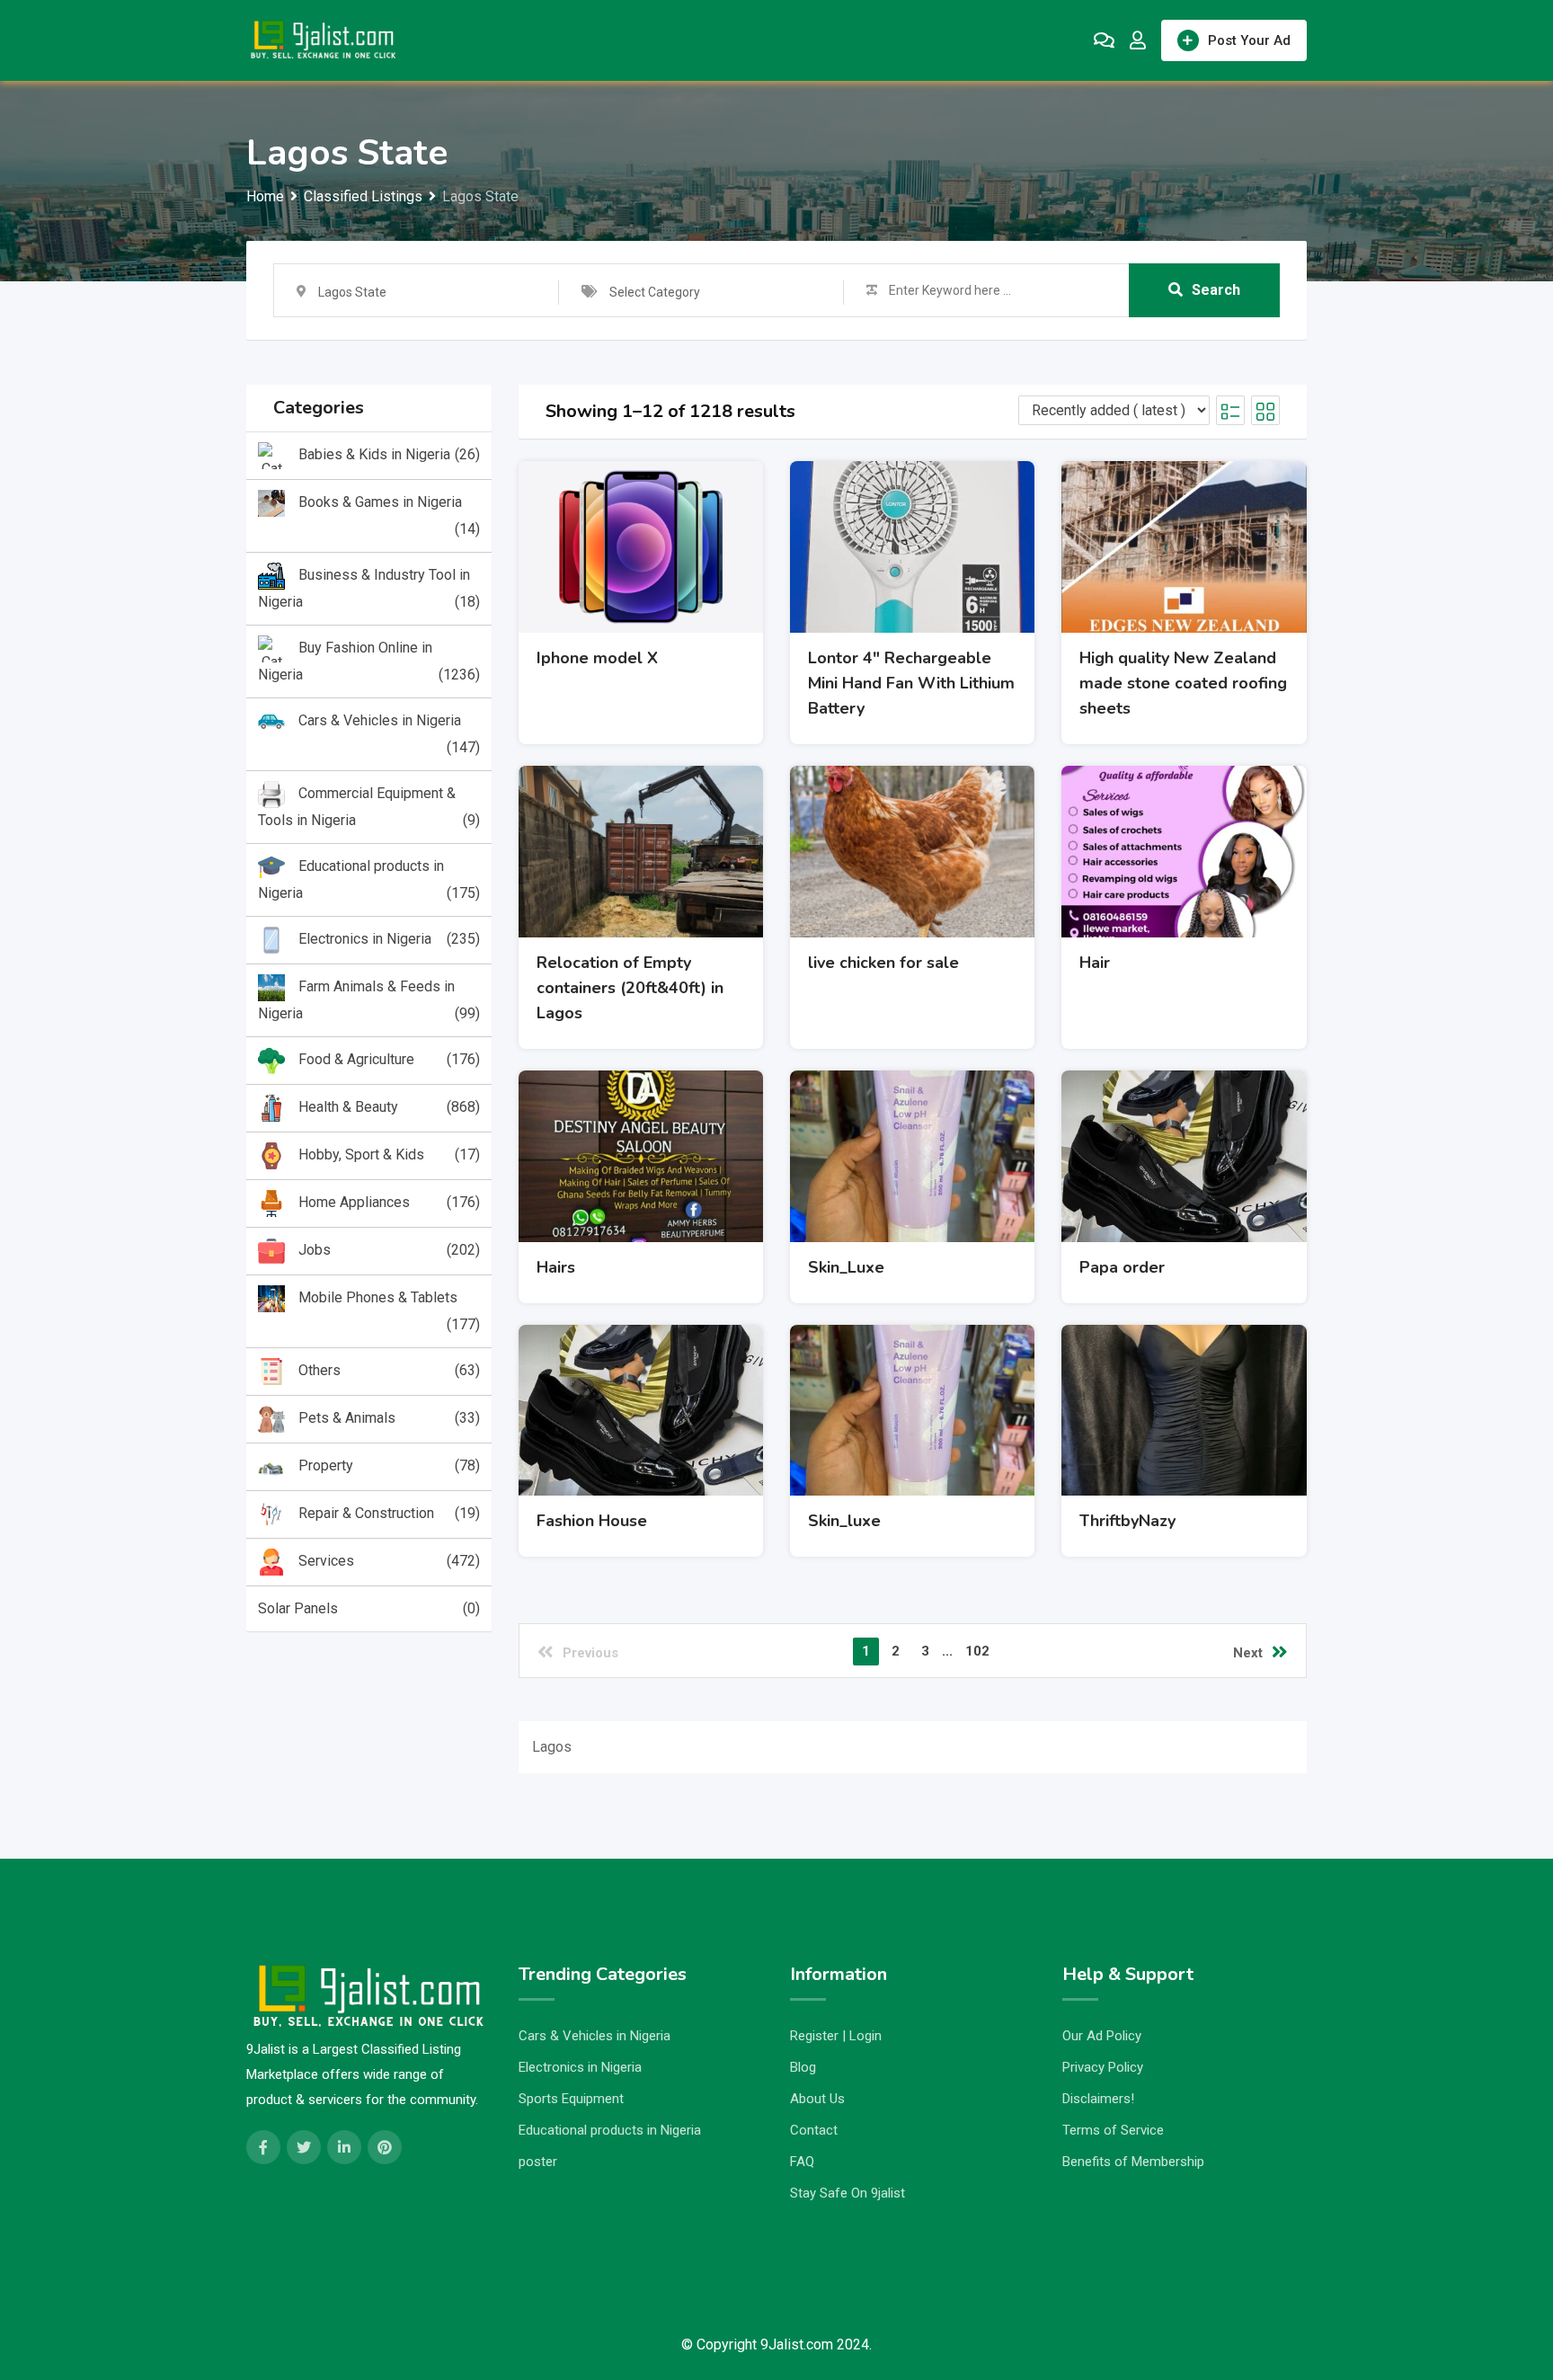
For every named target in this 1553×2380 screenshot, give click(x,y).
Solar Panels (369, 1608)
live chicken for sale (883, 963)
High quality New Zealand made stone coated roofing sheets (1183, 683)
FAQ (802, 2162)
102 (977, 1651)
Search (1216, 290)
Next (1248, 1653)
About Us (817, 2099)
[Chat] (1104, 40)
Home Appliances (389, 1202)
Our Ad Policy (1102, 2036)
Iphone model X (597, 658)
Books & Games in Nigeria (389, 515)
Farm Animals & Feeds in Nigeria (369, 1000)
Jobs (389, 1250)
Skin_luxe (844, 1521)
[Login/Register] (1138, 40)
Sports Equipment (571, 2099)
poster (538, 2162)
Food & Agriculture (389, 1059)
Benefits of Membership (1133, 2162)
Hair (1095, 963)
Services (389, 1561)
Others (389, 1370)
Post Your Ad (1249, 40)
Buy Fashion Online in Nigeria (369, 661)
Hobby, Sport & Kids (389, 1154)
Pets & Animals (389, 1418)
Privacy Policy (1103, 2067)
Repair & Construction (389, 1513)
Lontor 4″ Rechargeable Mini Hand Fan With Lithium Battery (911, 683)
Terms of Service (1113, 2130)
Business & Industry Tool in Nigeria (369, 588)
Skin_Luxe (846, 1267)
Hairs (556, 1267)
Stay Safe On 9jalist (847, 2193)
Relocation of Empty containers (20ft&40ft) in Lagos (630, 988)
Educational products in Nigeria (369, 879)
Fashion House (592, 1521)
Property (389, 1465)
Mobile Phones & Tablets (389, 1311)
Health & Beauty (389, 1107)
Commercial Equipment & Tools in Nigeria (369, 807)
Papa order (1122, 1267)
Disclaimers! (1098, 2099)
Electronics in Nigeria (389, 939)
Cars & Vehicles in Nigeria (389, 734)
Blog (803, 2067)
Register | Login (836, 2036)
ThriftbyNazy (1127, 1521)
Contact (814, 2130)
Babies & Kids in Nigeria (389, 454)
